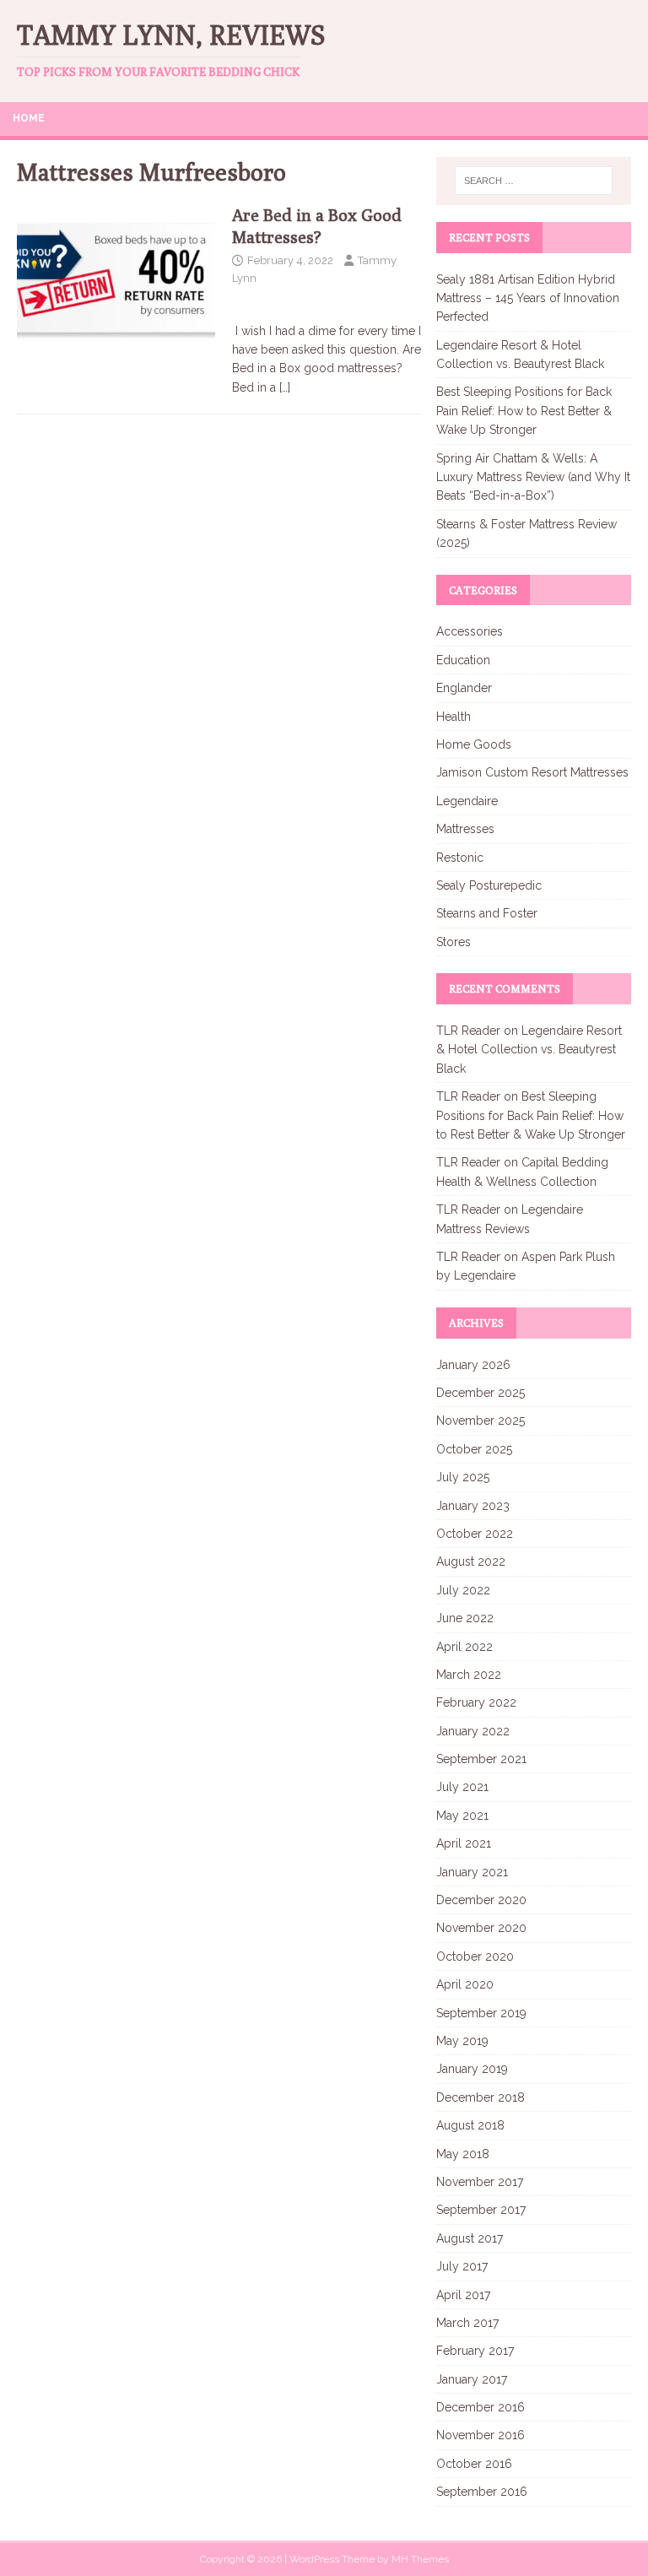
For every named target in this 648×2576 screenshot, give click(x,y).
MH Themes (420, 2559)
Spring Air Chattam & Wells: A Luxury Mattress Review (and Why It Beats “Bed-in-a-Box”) (533, 477)
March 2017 (467, 2323)
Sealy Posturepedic (489, 885)
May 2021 (462, 1816)
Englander (464, 688)
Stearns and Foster (487, 913)
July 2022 (463, 1590)
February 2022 (476, 1702)
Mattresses (465, 829)
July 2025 (463, 1477)
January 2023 (473, 1506)
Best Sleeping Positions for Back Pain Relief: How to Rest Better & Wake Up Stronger (524, 411)
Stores (454, 942)
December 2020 (481, 1900)
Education (463, 660)
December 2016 (481, 2407)
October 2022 (475, 1534)
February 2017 (475, 2351)
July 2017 (462, 2266)
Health (454, 717)
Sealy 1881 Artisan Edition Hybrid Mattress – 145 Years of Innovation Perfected (528, 298)
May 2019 (462, 2041)
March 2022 (469, 1675)
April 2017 (463, 2295)
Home (29, 118)
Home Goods (474, 744)
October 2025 (474, 1449)
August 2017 (470, 2238)
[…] (285, 387)
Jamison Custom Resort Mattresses (532, 772)
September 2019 (481, 2013)
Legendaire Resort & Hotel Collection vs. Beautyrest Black (529, 1050)
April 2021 (464, 1843)
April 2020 (465, 1984)
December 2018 (481, 2097)
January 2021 (472, 1872)
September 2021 (481, 1759)
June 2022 (465, 1618)
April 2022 (464, 1647)
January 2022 (473, 1731)
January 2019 (472, 2069)
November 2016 (481, 2435)
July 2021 (462, 1787)
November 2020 (481, 1928)
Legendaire (467, 801)
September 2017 (481, 2210)
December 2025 (481, 1393)
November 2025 (481, 1421)
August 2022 (471, 1561)
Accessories (470, 631)
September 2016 (482, 2492)
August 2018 (470, 2125)
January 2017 (472, 2379)
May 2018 (463, 2154)
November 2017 (480, 2182)
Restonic (460, 858)
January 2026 (473, 1365)
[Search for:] (534, 181)
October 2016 (474, 2464)
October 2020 (475, 1956)
